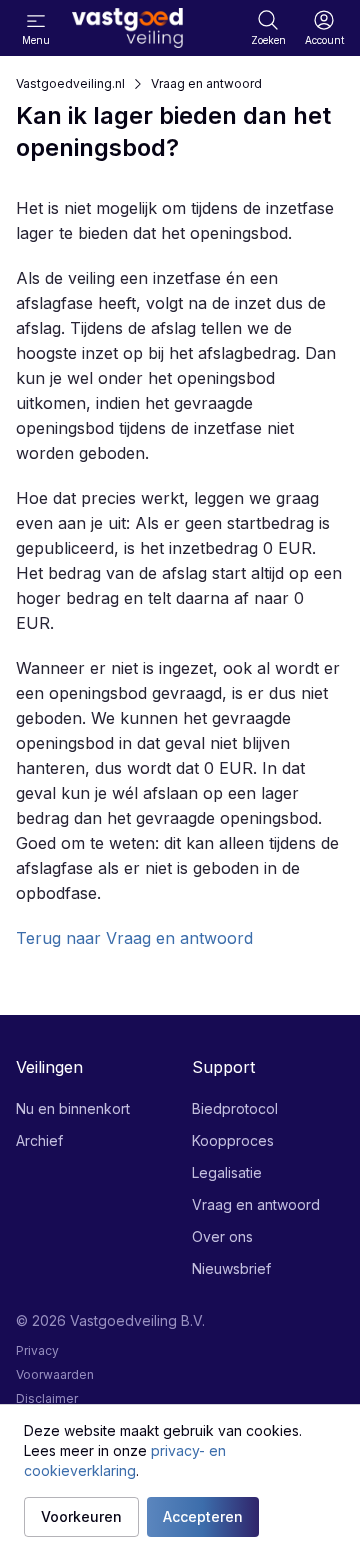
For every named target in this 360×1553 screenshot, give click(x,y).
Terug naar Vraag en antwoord (134, 938)
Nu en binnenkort (73, 1108)
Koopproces (233, 1140)
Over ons (222, 1236)
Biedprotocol (235, 1108)
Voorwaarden (55, 1374)
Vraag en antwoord (206, 83)
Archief (39, 1140)
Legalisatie (227, 1172)
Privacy (37, 1350)
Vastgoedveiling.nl (70, 83)
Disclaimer (47, 1398)
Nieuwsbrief (231, 1268)
